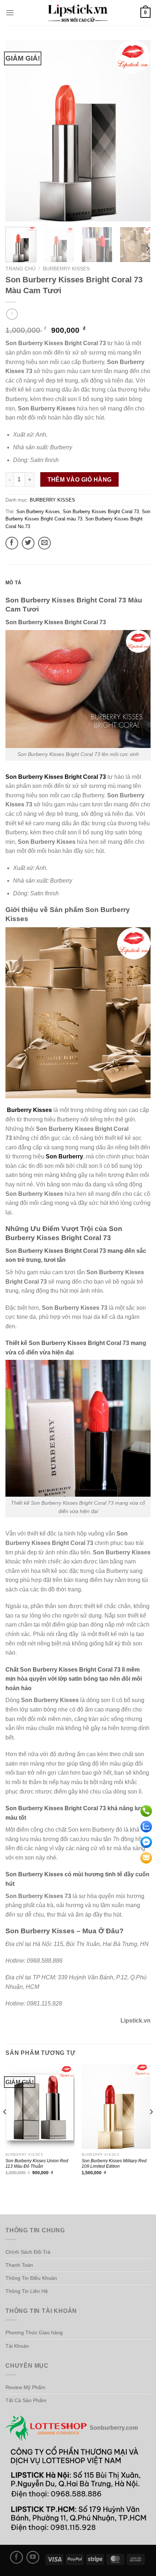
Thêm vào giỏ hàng (80, 480)
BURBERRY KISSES (66, 269)
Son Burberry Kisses (38, 512)
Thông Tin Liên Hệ (27, 2291)
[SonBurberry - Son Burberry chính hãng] (78, 13)
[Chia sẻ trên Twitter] (28, 543)
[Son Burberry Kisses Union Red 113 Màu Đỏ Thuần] (40, 2107)
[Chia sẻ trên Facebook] (12, 543)
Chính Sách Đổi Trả (28, 2252)
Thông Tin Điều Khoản (31, 2278)
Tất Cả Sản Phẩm (26, 2400)
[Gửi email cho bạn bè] (44, 543)
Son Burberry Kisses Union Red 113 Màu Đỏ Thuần (37, 2163)
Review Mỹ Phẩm (25, 2387)
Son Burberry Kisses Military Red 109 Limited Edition (114, 2163)
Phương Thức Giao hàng (34, 2332)
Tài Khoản (17, 2346)
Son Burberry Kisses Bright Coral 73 (101, 512)
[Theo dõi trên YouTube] (33, 2557)
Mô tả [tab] (13, 583)
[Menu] (10, 13)
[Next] (139, 131)
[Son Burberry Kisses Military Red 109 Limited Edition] (116, 2107)
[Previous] (17, 131)
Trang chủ (20, 269)
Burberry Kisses (30, 1110)
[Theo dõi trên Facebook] (17, 2557)
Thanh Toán (19, 2265)
